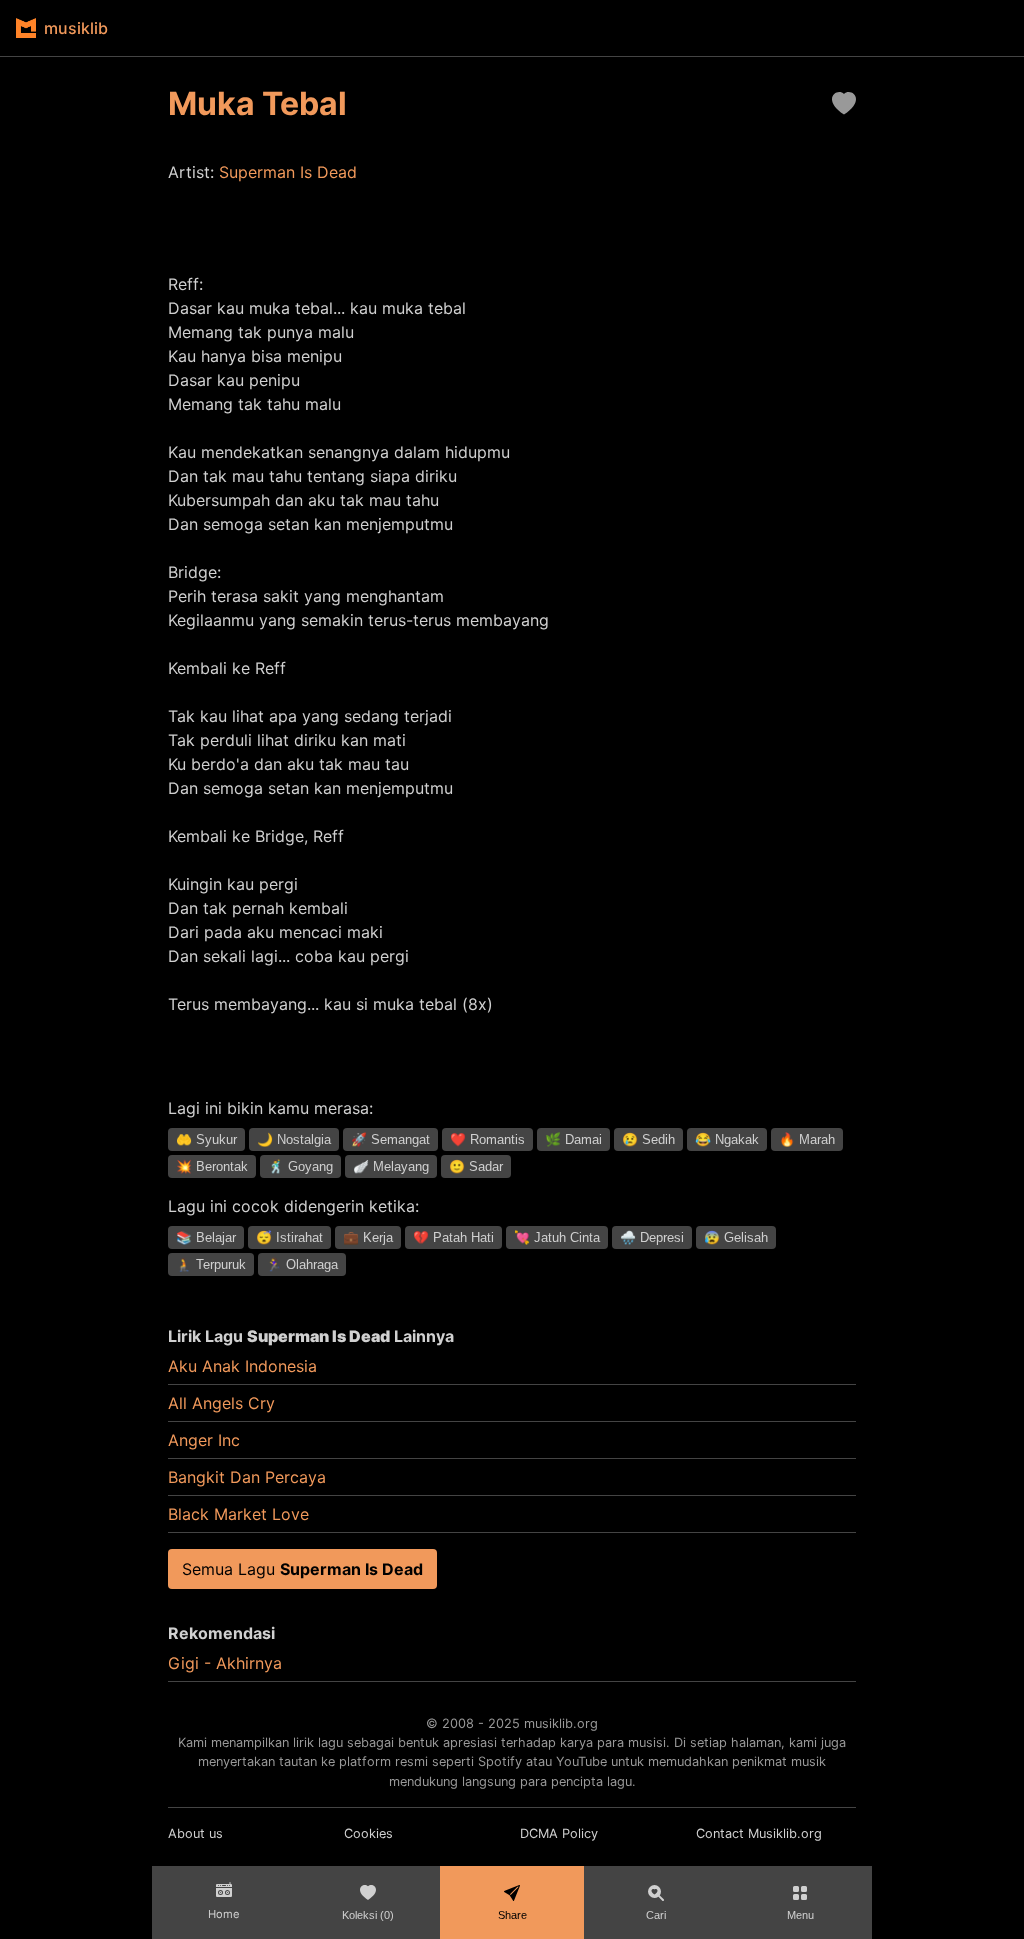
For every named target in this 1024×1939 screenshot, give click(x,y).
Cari (656, 1915)
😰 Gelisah (736, 1237)
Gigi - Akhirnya (225, 1663)
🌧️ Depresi (652, 1237)
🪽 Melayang (391, 1166)
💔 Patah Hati (453, 1237)
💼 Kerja (368, 1237)
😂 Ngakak (727, 1139)
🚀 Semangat (390, 1139)
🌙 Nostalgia (294, 1139)
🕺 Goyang (300, 1166)
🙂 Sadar (476, 1166)
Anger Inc (204, 1440)
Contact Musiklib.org (759, 1833)
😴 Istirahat (289, 1237)
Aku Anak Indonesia (242, 1366)
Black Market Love (238, 1514)
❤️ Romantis (487, 1139)
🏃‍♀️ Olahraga (302, 1264)
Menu (800, 1915)
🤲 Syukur (206, 1139)
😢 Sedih (648, 1139)
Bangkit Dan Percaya (247, 1477)
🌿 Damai (573, 1139)
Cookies (368, 1833)
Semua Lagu (302, 1569)
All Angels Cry (221, 1403)
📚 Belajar (206, 1237)
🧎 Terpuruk (211, 1264)
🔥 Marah (807, 1139)
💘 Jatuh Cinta (557, 1237)
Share (512, 1915)
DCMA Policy (559, 1833)
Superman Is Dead (288, 172)
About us (195, 1833)
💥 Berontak (212, 1166)
